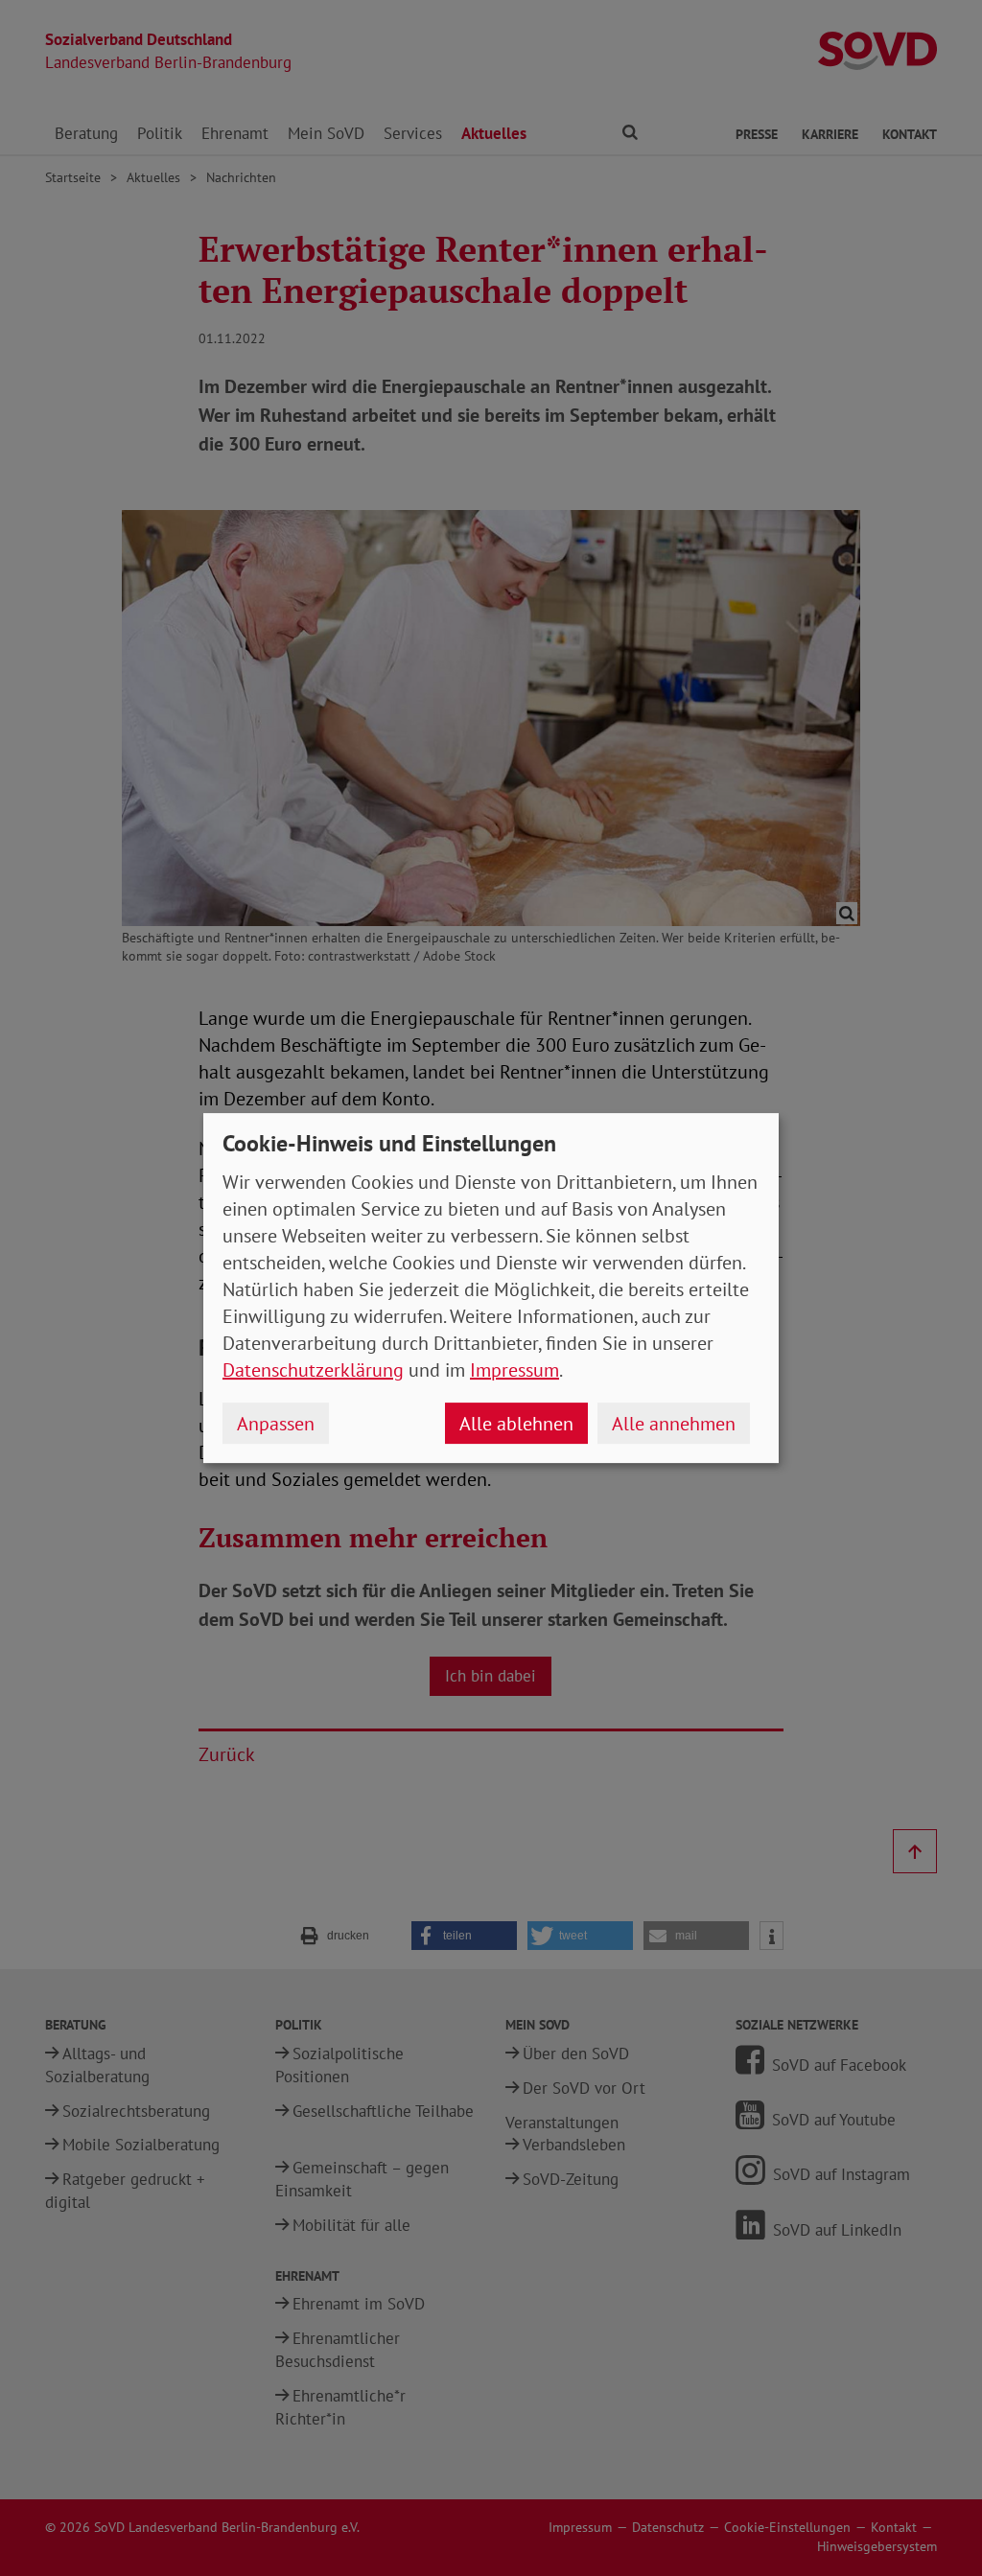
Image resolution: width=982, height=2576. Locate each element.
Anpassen (276, 1424)
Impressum (514, 1370)
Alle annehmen (674, 1424)
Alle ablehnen (516, 1424)
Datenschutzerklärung (313, 1370)
